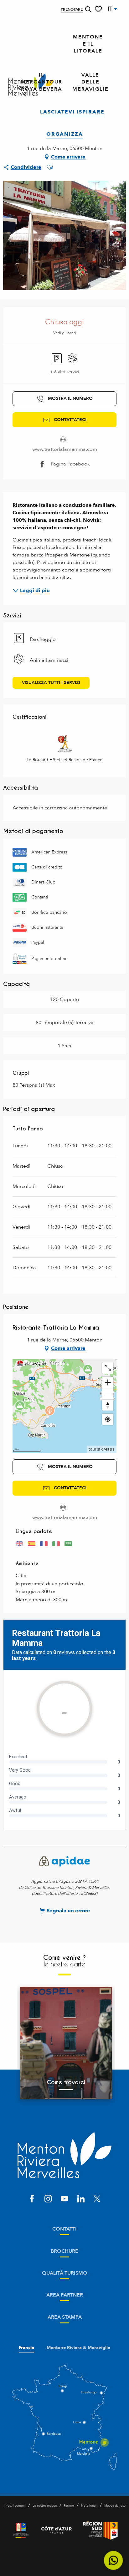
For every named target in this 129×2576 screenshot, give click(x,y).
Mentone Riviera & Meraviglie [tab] (78, 2348)
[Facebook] (32, 2199)
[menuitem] (88, 44)
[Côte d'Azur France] (57, 2530)
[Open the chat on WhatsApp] (114, 2561)
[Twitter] (97, 2199)
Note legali (89, 2506)
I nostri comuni (15, 2506)
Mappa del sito (115, 2506)
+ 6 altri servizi (65, 372)
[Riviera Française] (21, 2530)
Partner (69, 2506)
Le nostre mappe (45, 2506)
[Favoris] (99, 9)
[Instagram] (48, 2199)
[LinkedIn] (81, 2199)
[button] (88, 9)
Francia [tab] (26, 2348)
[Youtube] (64, 2199)
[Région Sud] (100, 2530)
